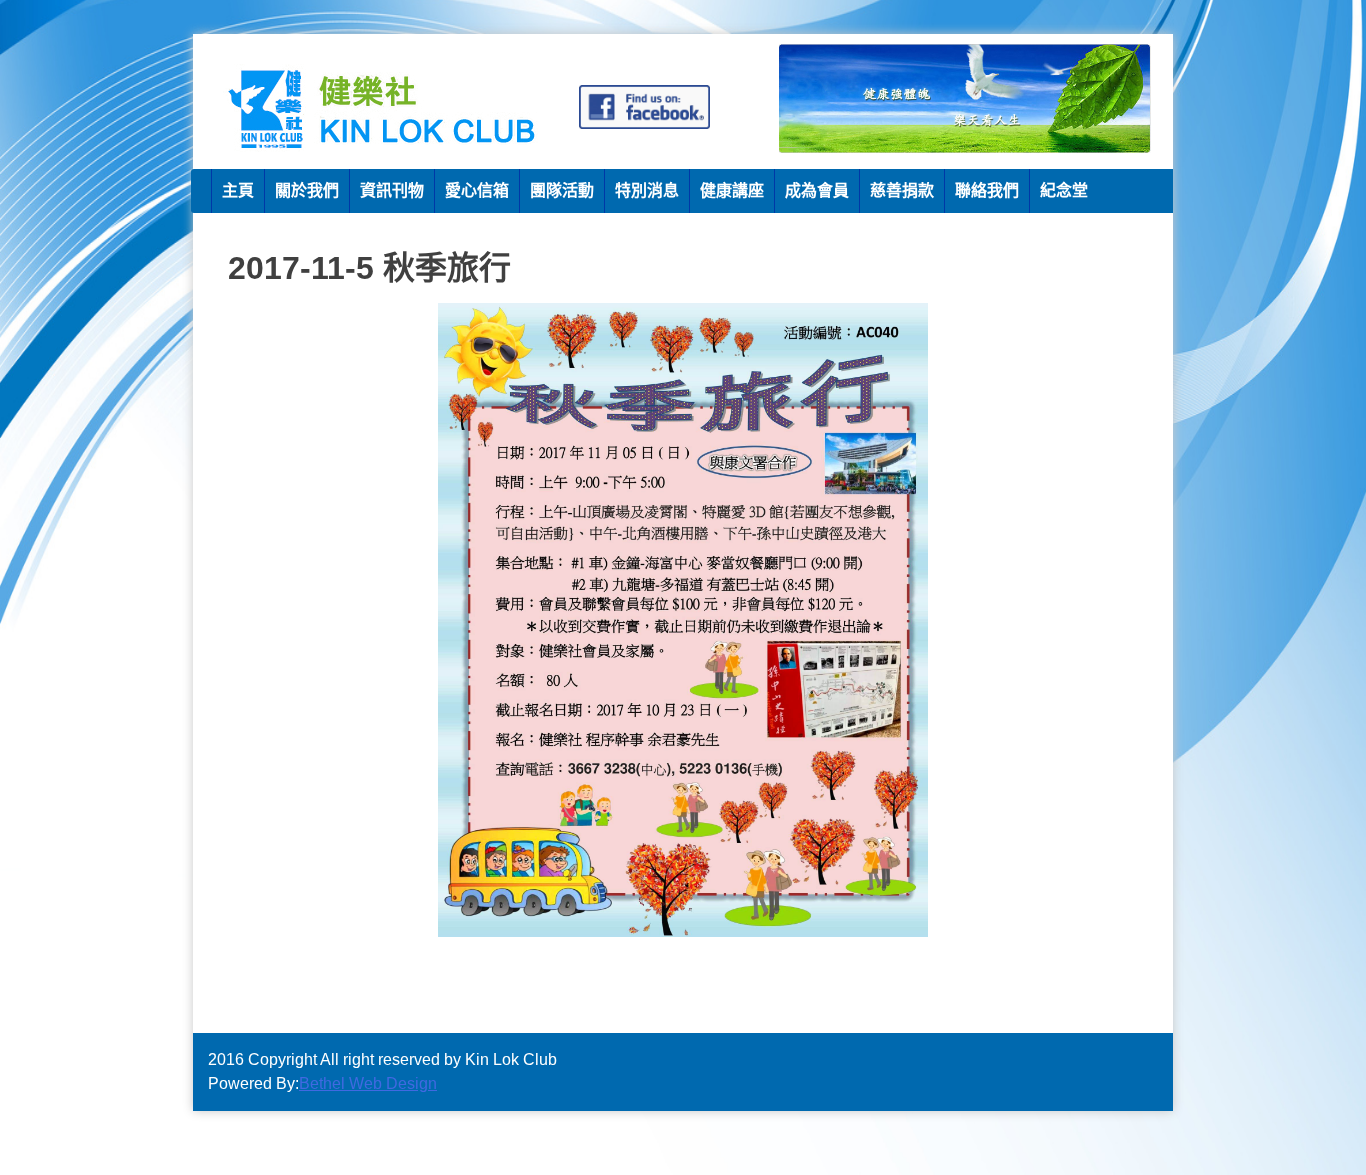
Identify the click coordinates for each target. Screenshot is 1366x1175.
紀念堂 (1064, 190)
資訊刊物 (392, 190)
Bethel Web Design (368, 1083)
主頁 (238, 190)
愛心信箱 (477, 190)
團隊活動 (562, 190)
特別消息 (647, 190)
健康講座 (732, 190)
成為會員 (817, 190)
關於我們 (307, 190)
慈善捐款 (902, 190)
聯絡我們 (987, 190)
